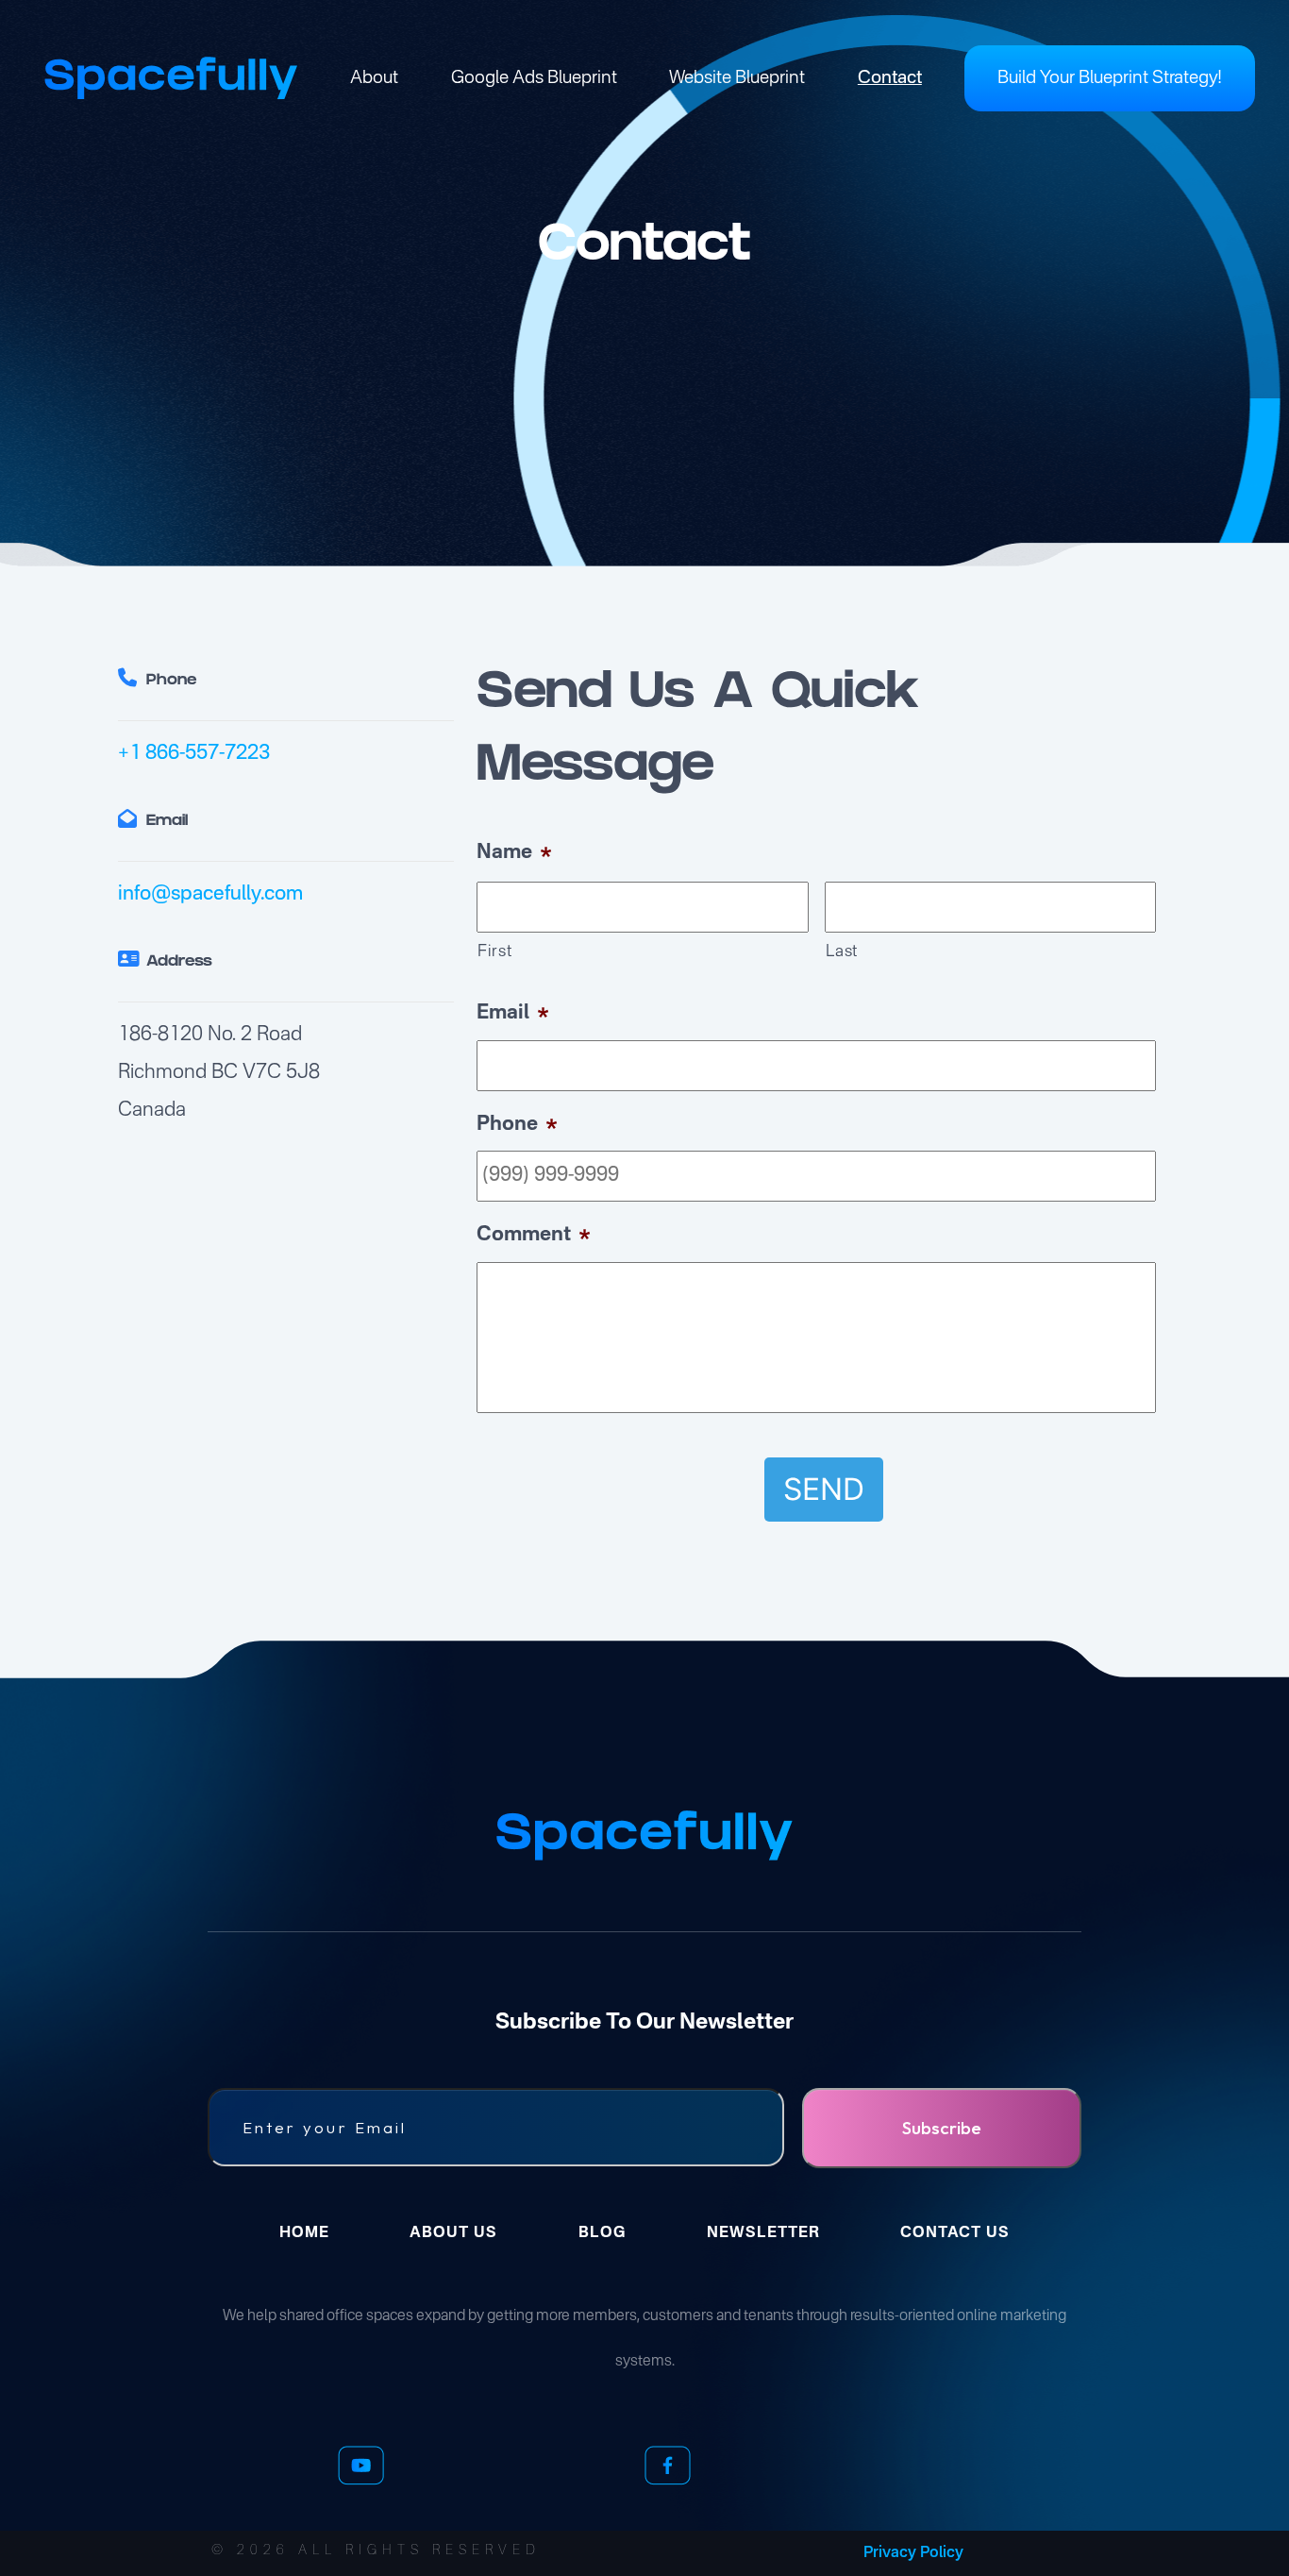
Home (304, 2233)
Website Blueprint (737, 78)
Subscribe (942, 2128)
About (374, 78)
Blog (602, 2233)
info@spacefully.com (210, 894)
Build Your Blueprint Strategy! (1110, 78)
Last (842, 952)
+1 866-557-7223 (194, 754)
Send (824, 1489)
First (494, 952)
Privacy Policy (913, 2553)
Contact (890, 78)
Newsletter (763, 2233)
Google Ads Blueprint (534, 78)
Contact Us (955, 2233)
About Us (453, 2233)
